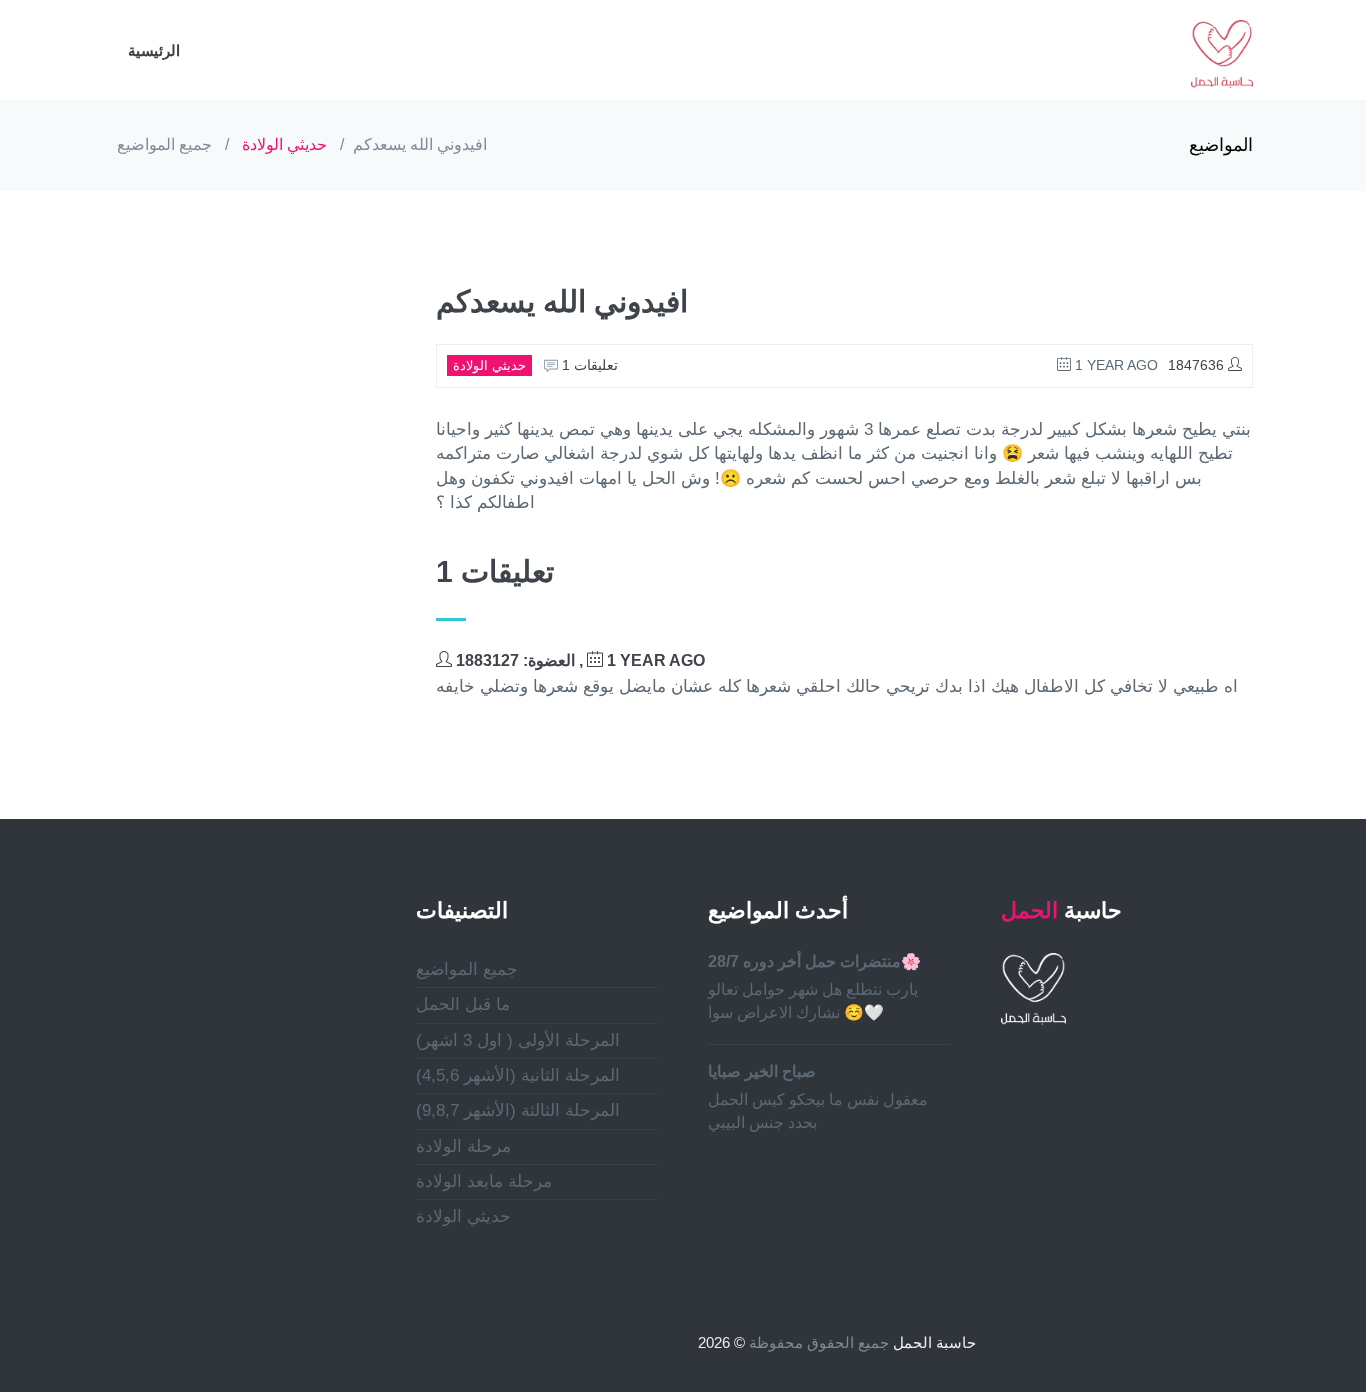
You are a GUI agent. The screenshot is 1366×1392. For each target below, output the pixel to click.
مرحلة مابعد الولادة (484, 1181)
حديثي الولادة (284, 144)
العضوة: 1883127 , (578, 660)
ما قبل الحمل (463, 1004)
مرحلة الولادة (463, 1146)
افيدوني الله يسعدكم (420, 144)
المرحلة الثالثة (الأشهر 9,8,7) (518, 1110)
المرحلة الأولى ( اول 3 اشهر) (518, 1040)
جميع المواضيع (164, 144)
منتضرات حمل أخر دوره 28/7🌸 (814, 961)
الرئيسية (154, 50)
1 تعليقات (588, 365)
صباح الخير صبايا (762, 1071)
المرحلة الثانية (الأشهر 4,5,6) (518, 1075)
